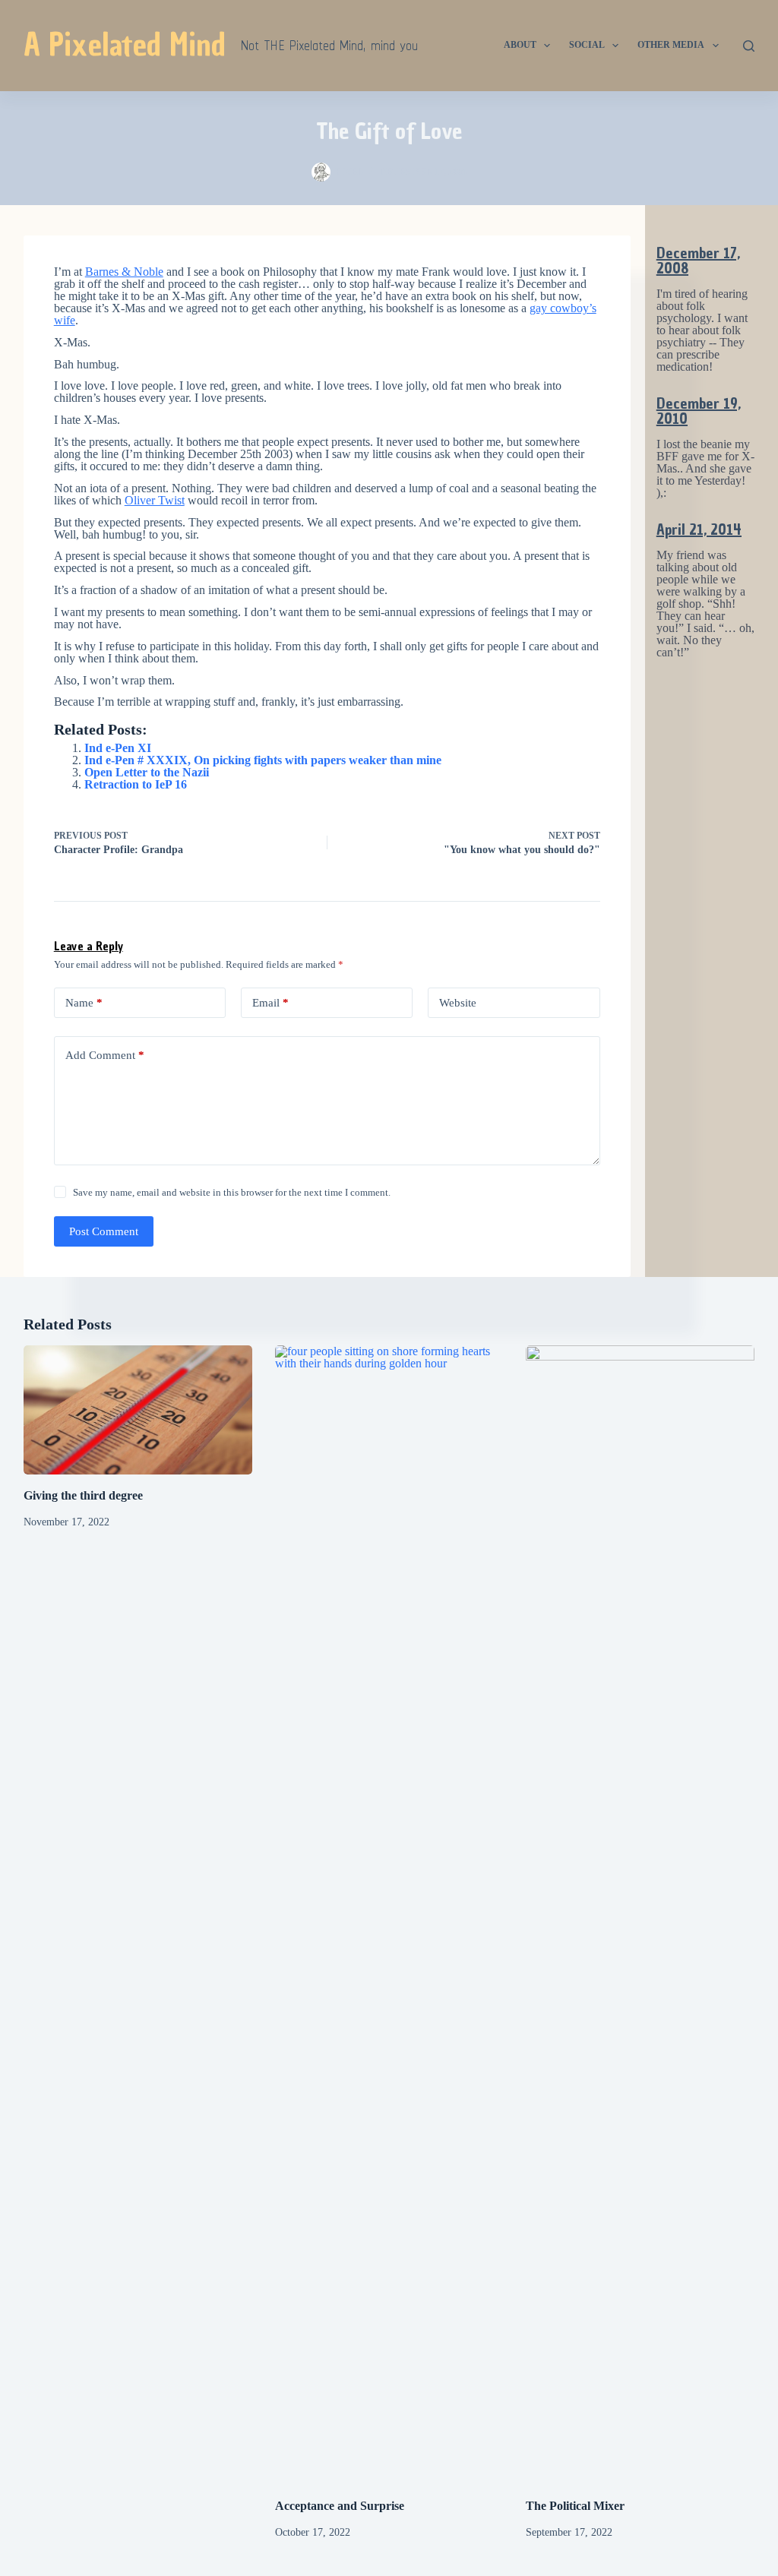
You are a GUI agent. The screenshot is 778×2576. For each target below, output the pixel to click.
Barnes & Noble (124, 272)
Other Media (671, 45)
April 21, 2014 (699, 529)
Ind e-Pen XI (118, 748)
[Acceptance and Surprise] (389, 1915)
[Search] (749, 46)
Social (587, 45)
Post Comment (104, 1231)
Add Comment (105, 1055)
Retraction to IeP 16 (136, 784)
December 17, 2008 (698, 261)
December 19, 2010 (699, 411)
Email (270, 1003)
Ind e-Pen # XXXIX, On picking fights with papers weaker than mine (263, 760)
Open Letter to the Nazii (147, 772)
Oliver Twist (155, 500)
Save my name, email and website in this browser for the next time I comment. (232, 1192)
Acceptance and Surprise (340, 2506)
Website (458, 1003)
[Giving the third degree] (138, 1410)
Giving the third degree (83, 1495)
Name (84, 1003)
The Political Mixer (575, 2506)
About (520, 45)
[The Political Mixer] (640, 1915)
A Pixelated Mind (125, 45)
